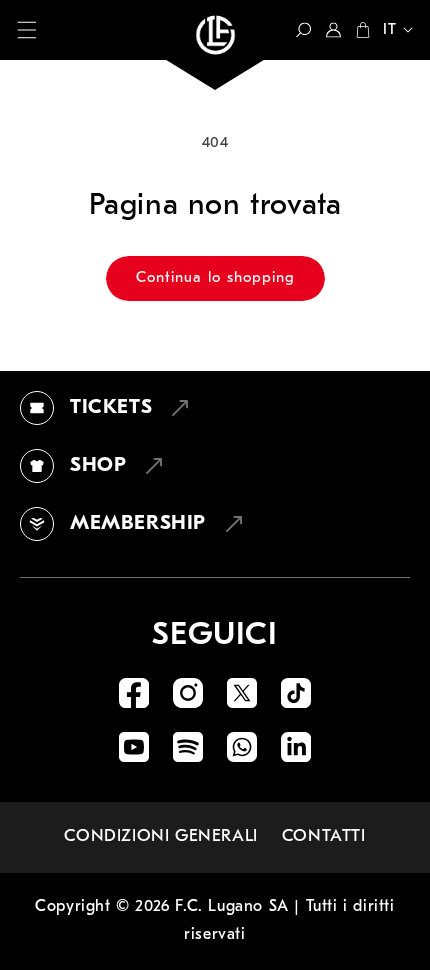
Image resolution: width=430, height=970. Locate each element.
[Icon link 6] (188, 747)
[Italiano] (392, 32)
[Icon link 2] (188, 693)
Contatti (324, 836)
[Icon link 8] (296, 747)
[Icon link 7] (242, 747)
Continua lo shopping (215, 278)
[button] (27, 30)
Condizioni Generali (160, 836)
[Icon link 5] (134, 747)
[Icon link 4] (296, 693)
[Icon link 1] (134, 693)
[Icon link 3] (242, 693)
